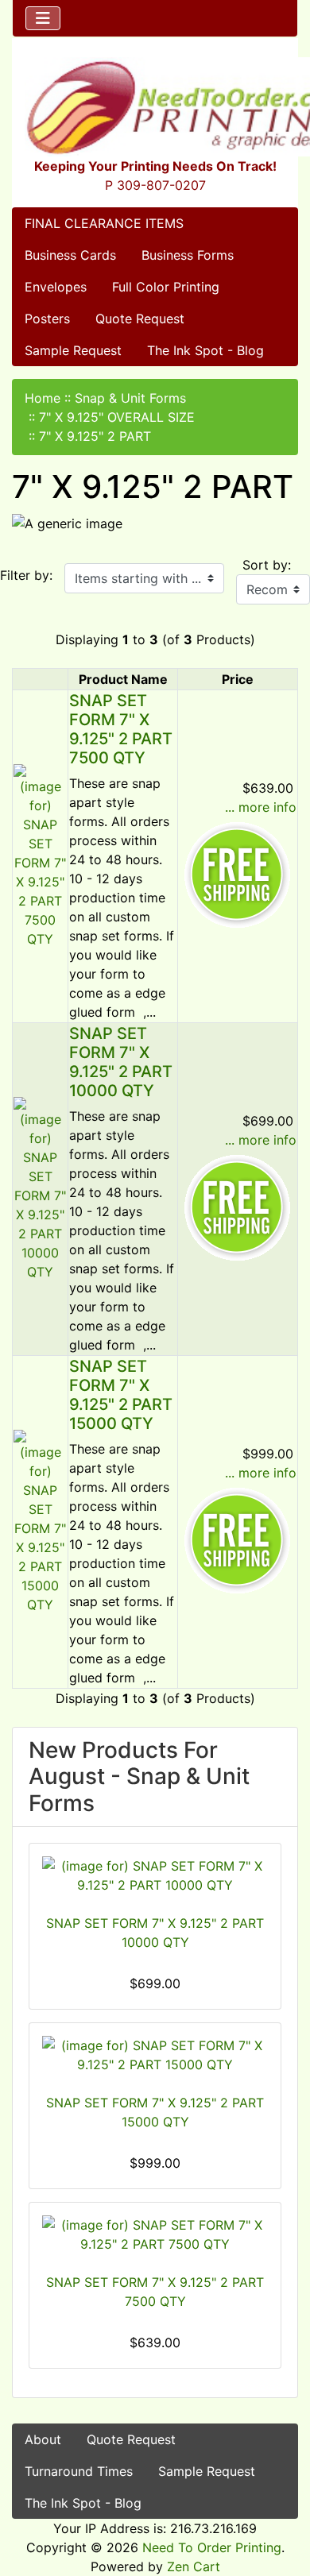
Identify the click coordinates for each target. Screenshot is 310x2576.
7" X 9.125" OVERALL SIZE (117, 417)
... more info (261, 807)
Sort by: (267, 565)
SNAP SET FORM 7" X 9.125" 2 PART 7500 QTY (121, 729)
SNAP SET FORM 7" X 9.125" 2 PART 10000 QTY (121, 1062)
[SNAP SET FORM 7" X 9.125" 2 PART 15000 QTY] (40, 1520)
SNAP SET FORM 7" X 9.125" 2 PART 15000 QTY (121, 1395)
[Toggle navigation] (43, 18)
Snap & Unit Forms (130, 398)
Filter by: (26, 575)
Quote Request (140, 319)
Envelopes (56, 287)
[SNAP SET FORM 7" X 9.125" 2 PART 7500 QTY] (40, 855)
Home (43, 398)
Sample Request (73, 350)
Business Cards (70, 255)
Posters (47, 319)
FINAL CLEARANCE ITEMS (104, 223)
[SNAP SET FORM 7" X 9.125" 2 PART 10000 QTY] (40, 1188)
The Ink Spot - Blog (205, 350)
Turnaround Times (79, 2471)
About (43, 2439)
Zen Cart (194, 2566)
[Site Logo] (155, 107)
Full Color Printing (166, 287)
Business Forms (188, 255)
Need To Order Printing (212, 2547)
